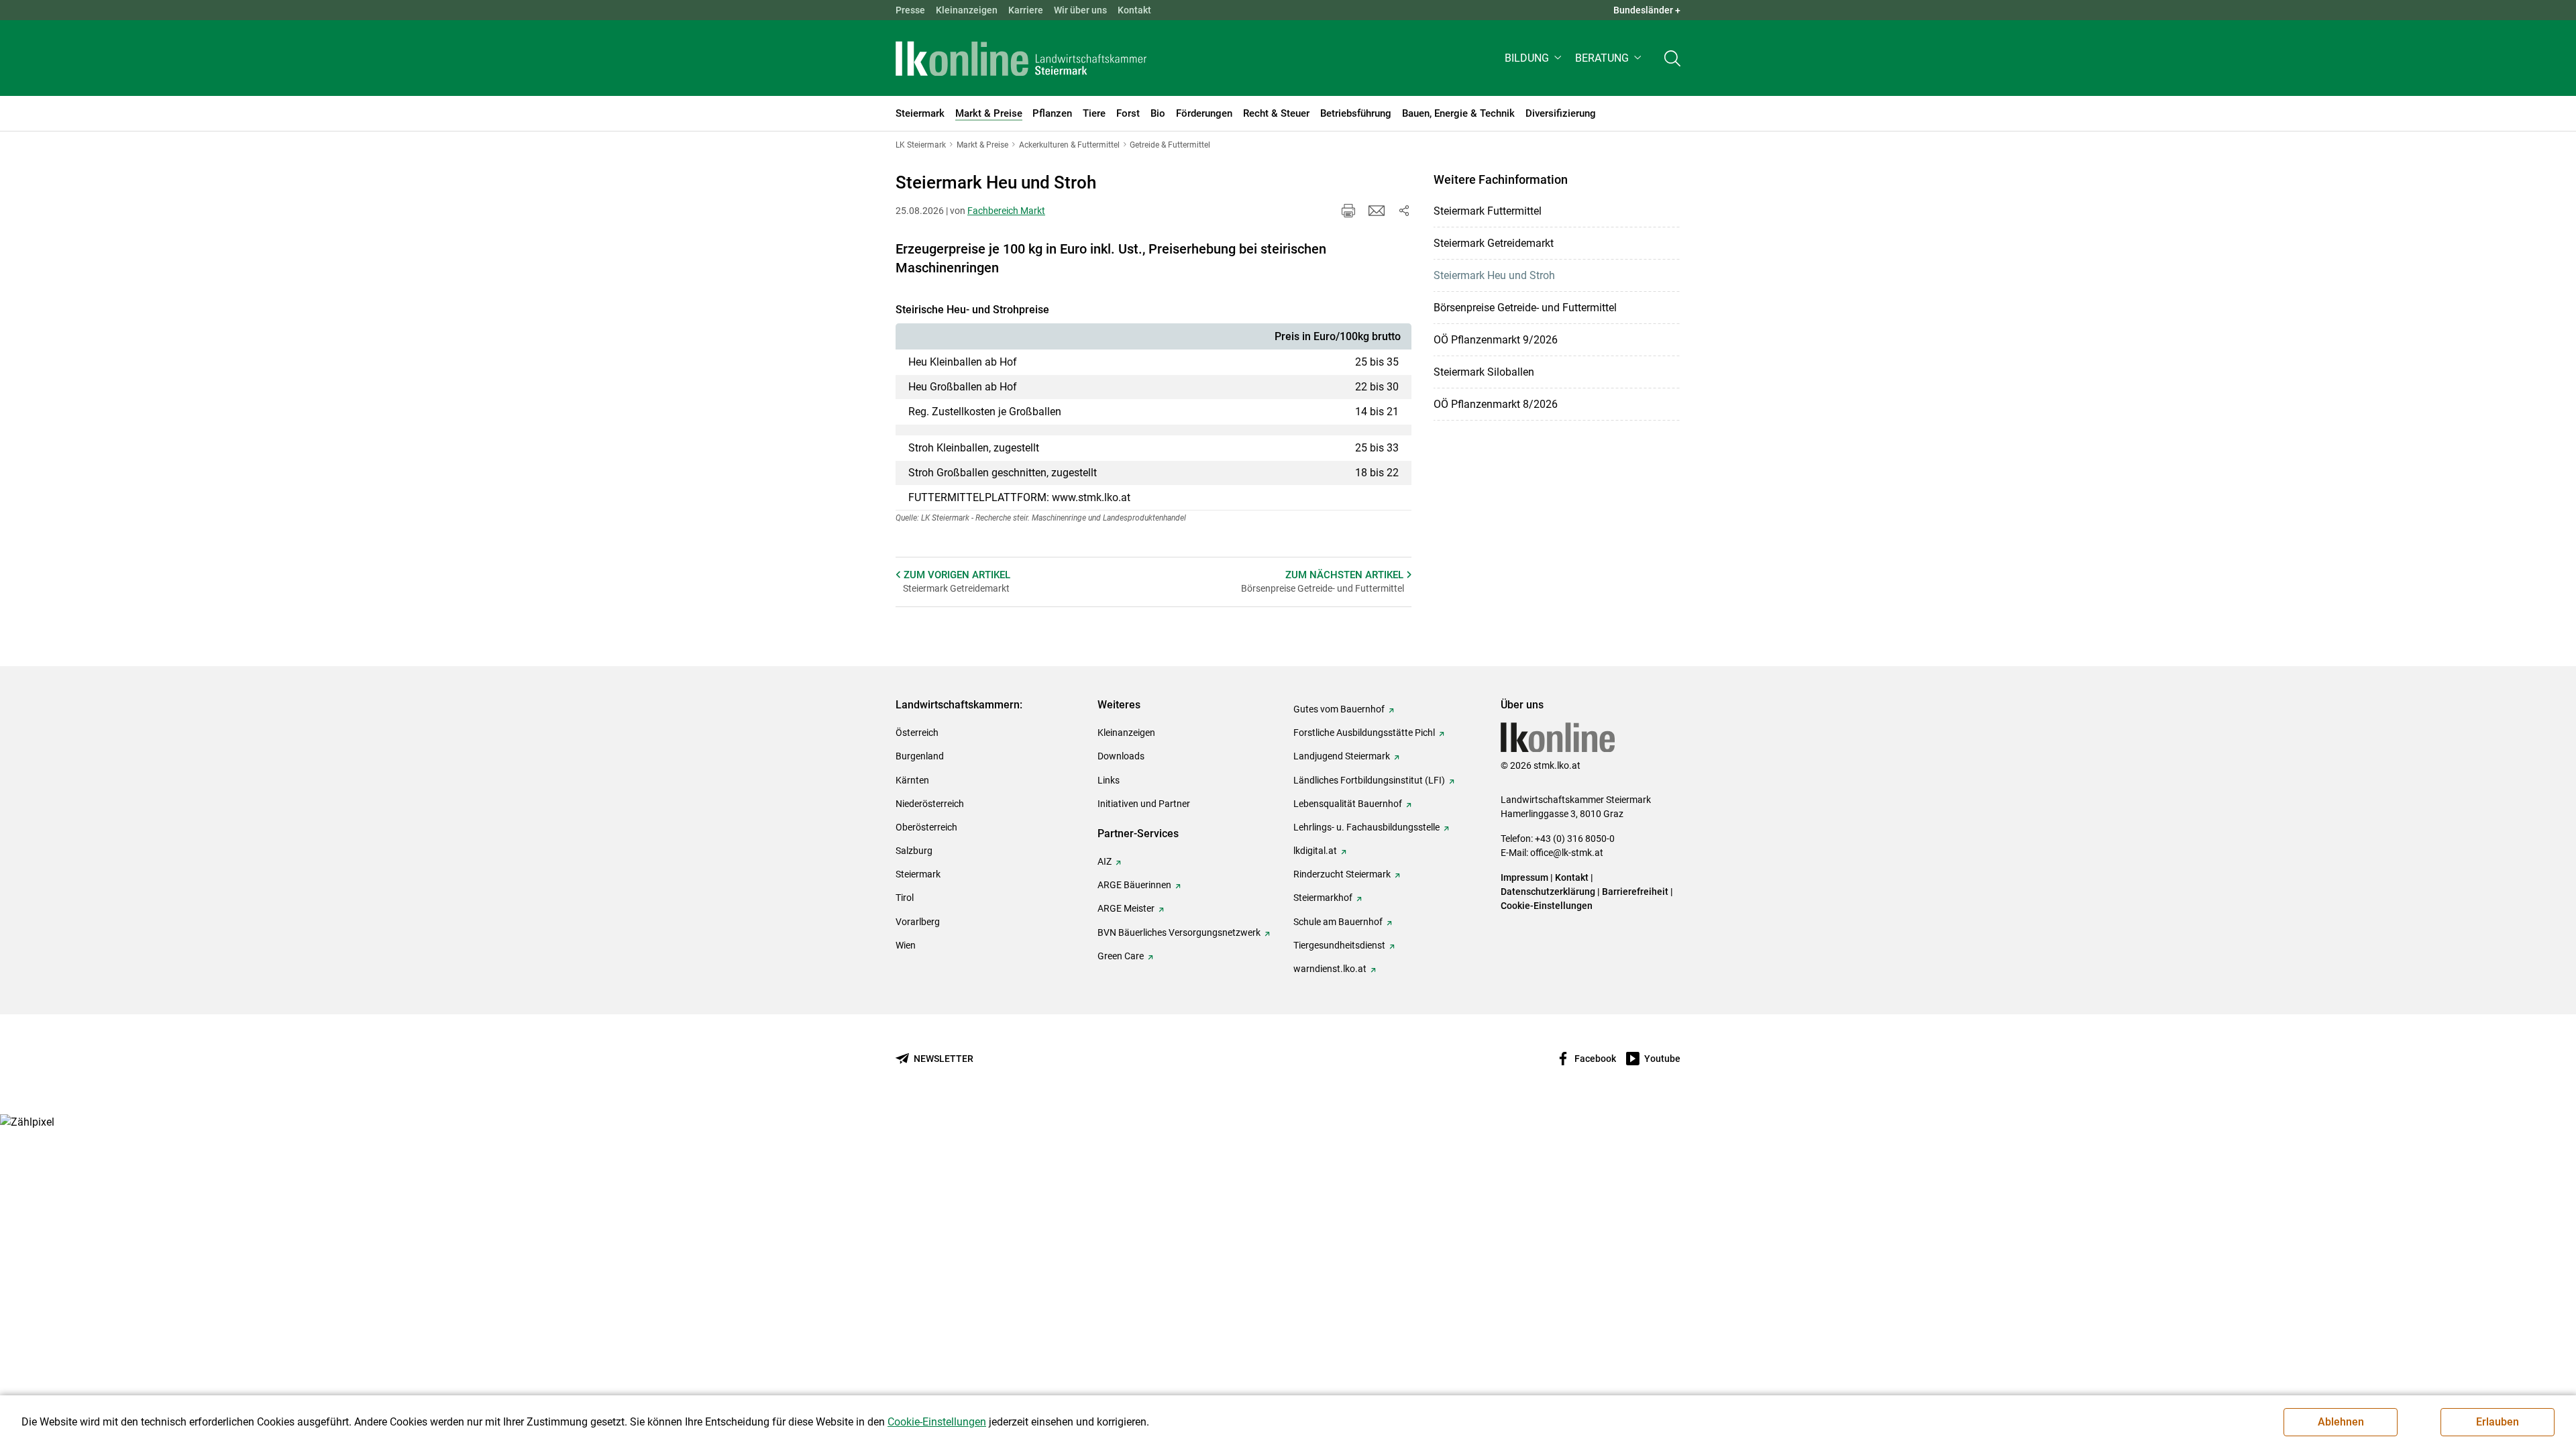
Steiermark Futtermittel (1488, 211)
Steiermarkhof (1323, 898)
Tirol (905, 898)
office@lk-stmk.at (1567, 853)
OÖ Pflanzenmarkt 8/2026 (1496, 404)
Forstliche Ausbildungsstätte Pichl (1364, 733)
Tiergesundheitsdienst (1339, 945)
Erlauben (2498, 1422)
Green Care (1121, 956)
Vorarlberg (918, 922)
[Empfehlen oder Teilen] (1403, 211)
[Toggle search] (1672, 58)
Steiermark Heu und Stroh (1494, 275)
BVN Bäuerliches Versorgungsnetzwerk (1179, 932)
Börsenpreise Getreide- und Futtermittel (1525, 308)
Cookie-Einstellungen (1547, 906)
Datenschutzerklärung (1548, 892)
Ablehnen (2341, 1422)
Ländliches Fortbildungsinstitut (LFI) (1369, 780)
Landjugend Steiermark (1342, 756)
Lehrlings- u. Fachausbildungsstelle (1366, 827)
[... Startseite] (1021, 58)
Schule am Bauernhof (1338, 922)
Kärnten (912, 780)
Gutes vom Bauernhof (1339, 709)
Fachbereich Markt (1006, 211)
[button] (1535, 58)
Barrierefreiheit (1635, 892)
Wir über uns (1080, 10)
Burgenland (920, 756)
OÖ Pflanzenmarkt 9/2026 (1496, 340)
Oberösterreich (926, 827)
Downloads (1121, 756)
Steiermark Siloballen (1484, 372)
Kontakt (1134, 10)
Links (1109, 780)
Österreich (917, 733)
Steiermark (918, 874)
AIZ (1105, 861)
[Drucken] (1348, 211)
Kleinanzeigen (967, 10)
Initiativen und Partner (1144, 804)
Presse (910, 10)
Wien (906, 945)
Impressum (1524, 877)
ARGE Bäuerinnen (1134, 885)
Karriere (1026, 10)
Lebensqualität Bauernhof (1348, 804)
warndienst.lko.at (1330, 969)
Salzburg (914, 851)
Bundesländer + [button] (1647, 10)
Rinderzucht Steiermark (1342, 874)
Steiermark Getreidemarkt (1494, 243)
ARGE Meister (1126, 908)
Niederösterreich (930, 804)
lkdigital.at (1315, 851)
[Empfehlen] (1377, 211)
